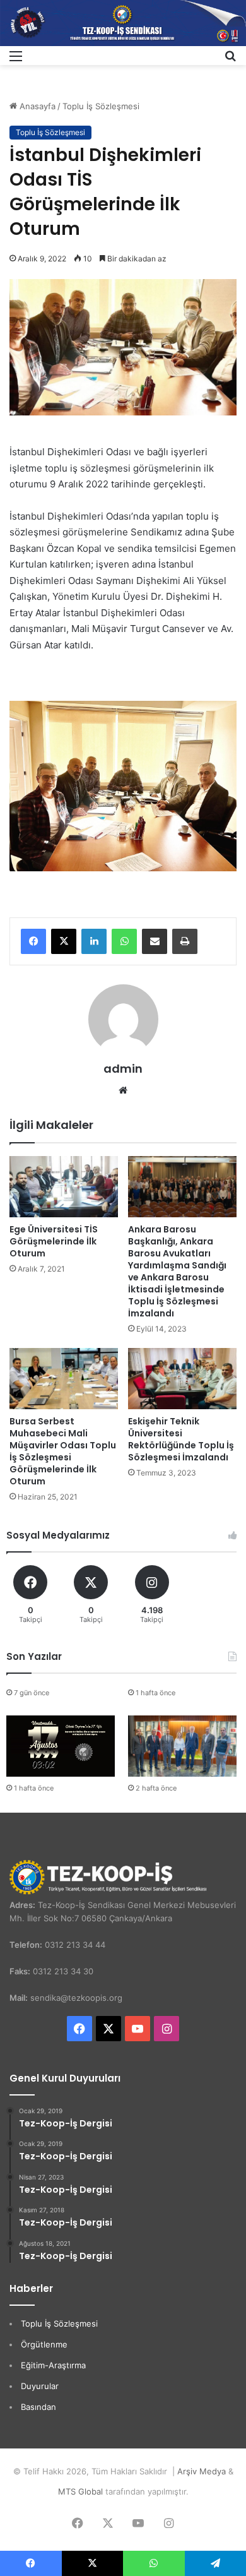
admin (123, 1069)
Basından (38, 2407)
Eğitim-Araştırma (53, 2365)
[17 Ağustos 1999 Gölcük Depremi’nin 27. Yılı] (61, 1746)
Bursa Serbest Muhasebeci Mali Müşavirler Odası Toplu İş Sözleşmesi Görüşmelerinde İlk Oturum (63, 1451)
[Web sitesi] (123, 1090)
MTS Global (80, 2491)
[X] (64, 941)
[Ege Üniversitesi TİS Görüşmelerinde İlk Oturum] (64, 1187)
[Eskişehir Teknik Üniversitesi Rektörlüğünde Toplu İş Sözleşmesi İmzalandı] (182, 1379)
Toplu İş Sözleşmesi (101, 106)
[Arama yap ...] (230, 60)
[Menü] (16, 60)
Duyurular (40, 2386)
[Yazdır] (185, 941)
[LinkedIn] (94, 941)
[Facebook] (33, 941)
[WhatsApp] (124, 941)
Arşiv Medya (202, 2471)
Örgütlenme (44, 2344)
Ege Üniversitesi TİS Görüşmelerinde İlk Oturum (54, 1241)
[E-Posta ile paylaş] (155, 941)
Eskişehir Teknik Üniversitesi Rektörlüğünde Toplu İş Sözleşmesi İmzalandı (181, 1439)
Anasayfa (36, 106)
